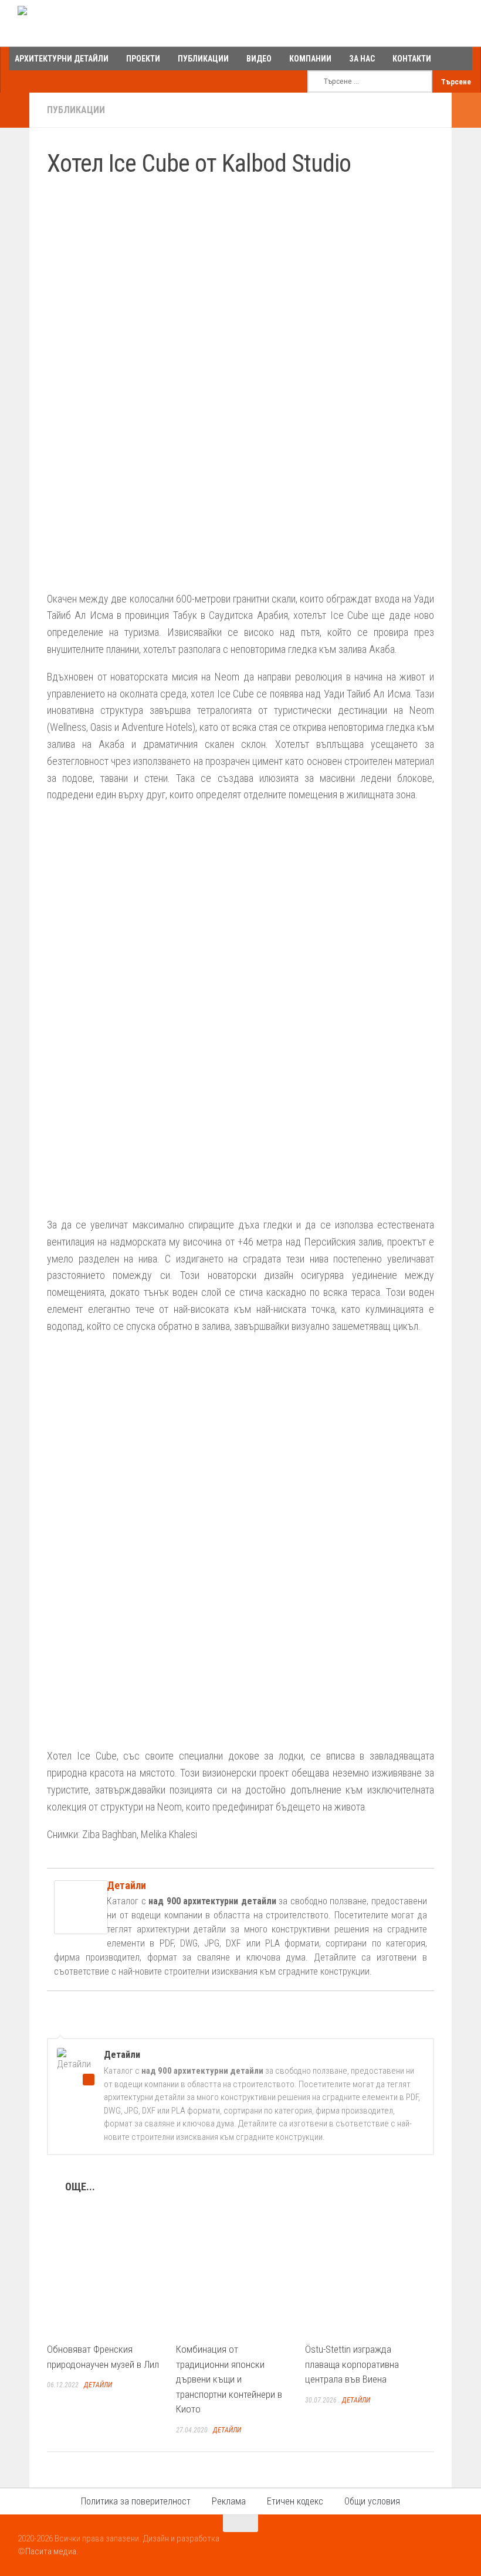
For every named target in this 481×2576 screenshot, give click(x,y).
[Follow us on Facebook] (413, 2546)
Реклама (229, 2501)
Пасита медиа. (52, 2551)
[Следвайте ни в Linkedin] (455, 2546)
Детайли (126, 1885)
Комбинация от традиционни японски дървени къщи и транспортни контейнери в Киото (229, 2379)
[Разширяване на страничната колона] (15, 110)
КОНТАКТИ (412, 59)
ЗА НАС (362, 59)
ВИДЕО (259, 59)
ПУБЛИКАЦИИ (203, 59)
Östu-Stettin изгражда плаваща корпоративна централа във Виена (352, 2364)
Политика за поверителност (136, 2501)
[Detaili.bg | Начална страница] (68, 23)
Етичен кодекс (295, 2501)
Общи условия (372, 2501)
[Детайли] (81, 1930)
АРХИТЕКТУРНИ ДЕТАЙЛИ (62, 59)
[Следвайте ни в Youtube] (434, 2546)
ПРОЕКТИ (143, 59)
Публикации (76, 110)
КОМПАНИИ (310, 59)
